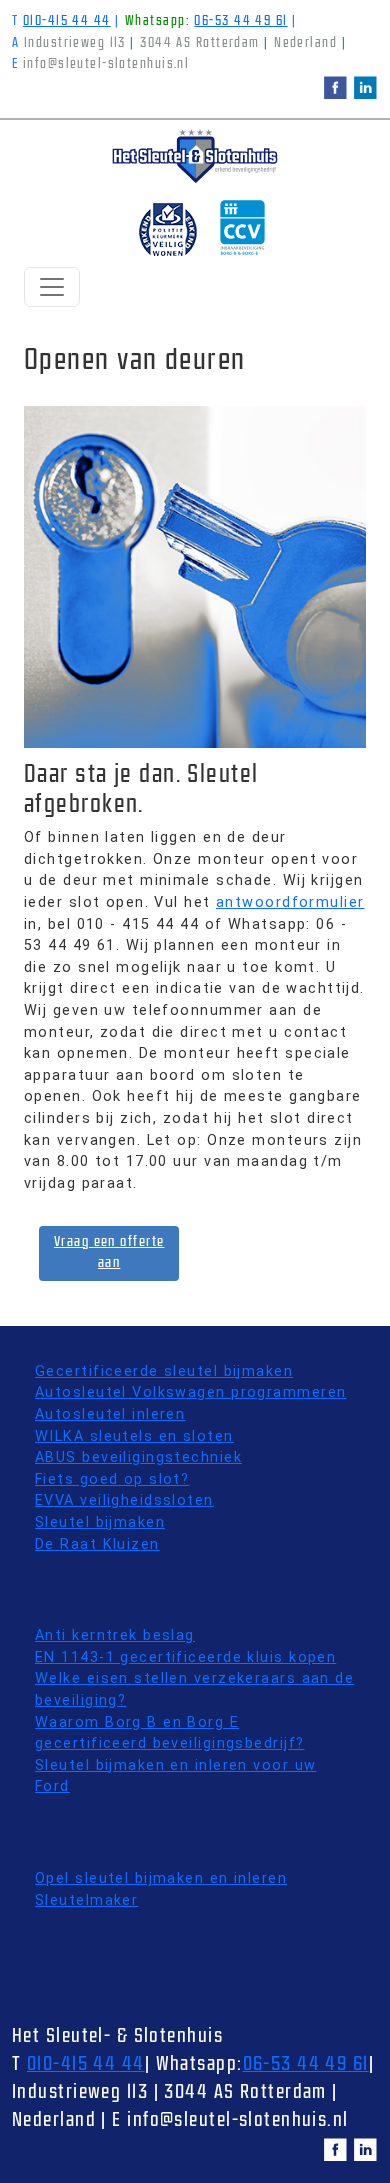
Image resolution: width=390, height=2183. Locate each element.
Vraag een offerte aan (109, 1253)
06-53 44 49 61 (240, 21)
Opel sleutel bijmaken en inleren (161, 1878)
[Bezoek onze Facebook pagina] (335, 87)
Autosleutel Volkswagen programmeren (190, 1392)
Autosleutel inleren (110, 1414)
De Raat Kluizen (97, 1544)
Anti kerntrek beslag (115, 1635)
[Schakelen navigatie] (52, 287)
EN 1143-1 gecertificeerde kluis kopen (185, 1657)
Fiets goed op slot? (112, 1479)
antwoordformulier (290, 902)
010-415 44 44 (67, 21)
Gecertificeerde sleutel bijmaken (164, 1371)
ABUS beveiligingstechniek (138, 1457)
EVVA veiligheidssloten (124, 1500)
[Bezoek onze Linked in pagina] (365, 87)
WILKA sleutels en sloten (134, 1436)
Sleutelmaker (86, 1900)
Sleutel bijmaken (100, 1522)
